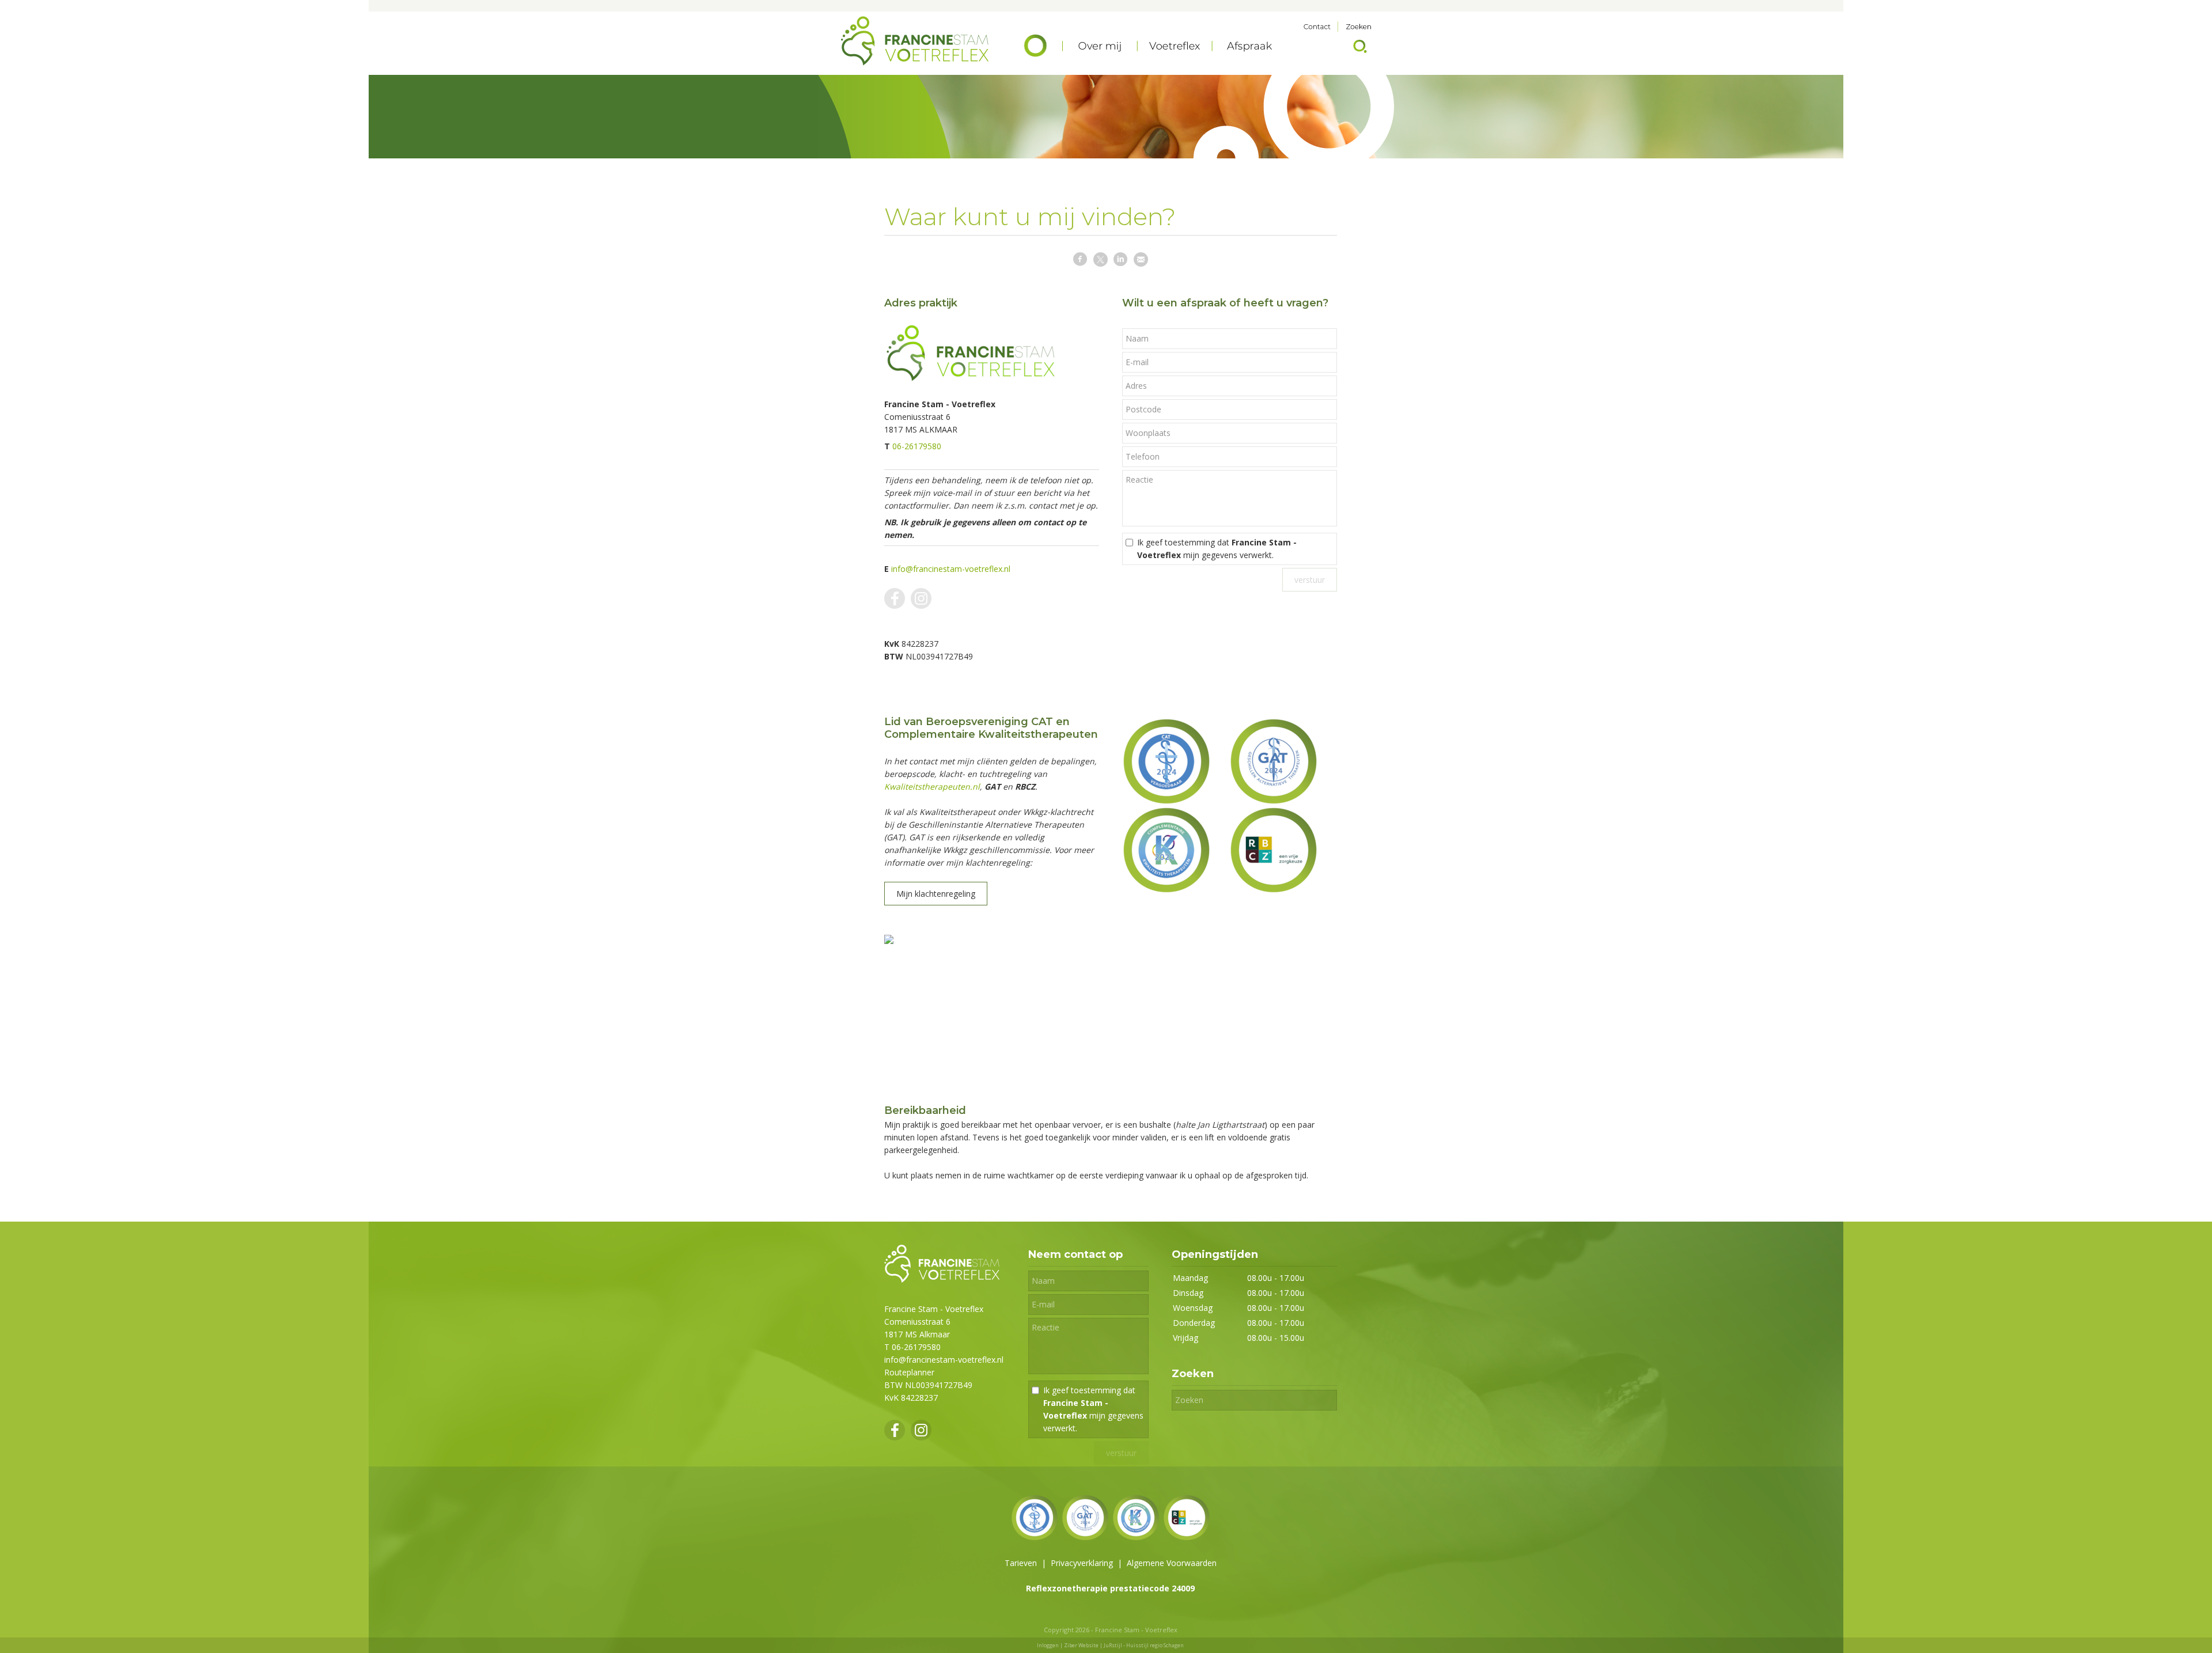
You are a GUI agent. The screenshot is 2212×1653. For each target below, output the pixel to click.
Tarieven (1021, 1563)
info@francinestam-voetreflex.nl (951, 569)
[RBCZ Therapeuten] (1274, 849)
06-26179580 (917, 446)
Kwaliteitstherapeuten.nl (932, 786)
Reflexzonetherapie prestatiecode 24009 (1110, 1588)
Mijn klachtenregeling (936, 894)
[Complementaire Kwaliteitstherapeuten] (1166, 849)
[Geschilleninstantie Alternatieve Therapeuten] (1274, 761)
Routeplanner (909, 1372)
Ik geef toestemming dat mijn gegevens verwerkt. (1217, 549)
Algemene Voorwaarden (1172, 1563)
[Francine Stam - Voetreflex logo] (942, 1279)
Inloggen (1048, 1645)
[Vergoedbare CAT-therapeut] (1166, 761)
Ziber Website (1081, 1645)
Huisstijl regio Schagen (1155, 1645)
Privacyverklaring (1082, 1563)
